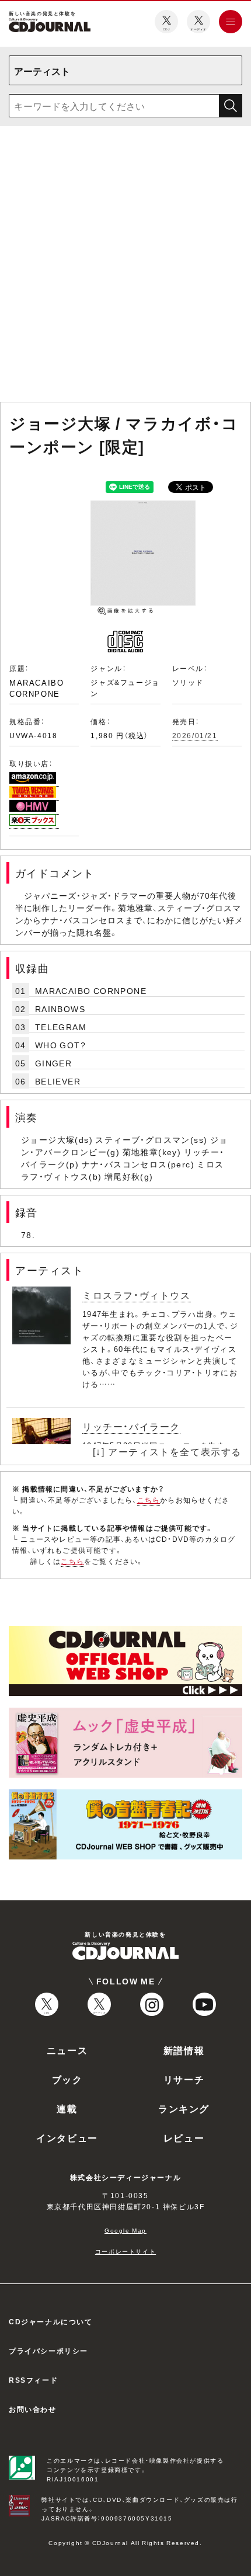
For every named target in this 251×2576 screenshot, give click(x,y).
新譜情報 (184, 2050)
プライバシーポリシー (48, 2351)
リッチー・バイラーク (131, 1426)
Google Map (125, 2230)
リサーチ (184, 2079)
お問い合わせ (33, 2409)
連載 (67, 2108)
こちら (149, 1500)
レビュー (184, 2137)
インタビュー (67, 2137)
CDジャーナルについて (51, 2321)
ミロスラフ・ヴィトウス (137, 1295)
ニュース (67, 2050)
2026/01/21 (195, 735)
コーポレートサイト (125, 2251)
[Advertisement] (125, 266)
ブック (67, 2079)
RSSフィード (33, 2380)
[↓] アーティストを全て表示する (167, 1451)
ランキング (184, 2108)
